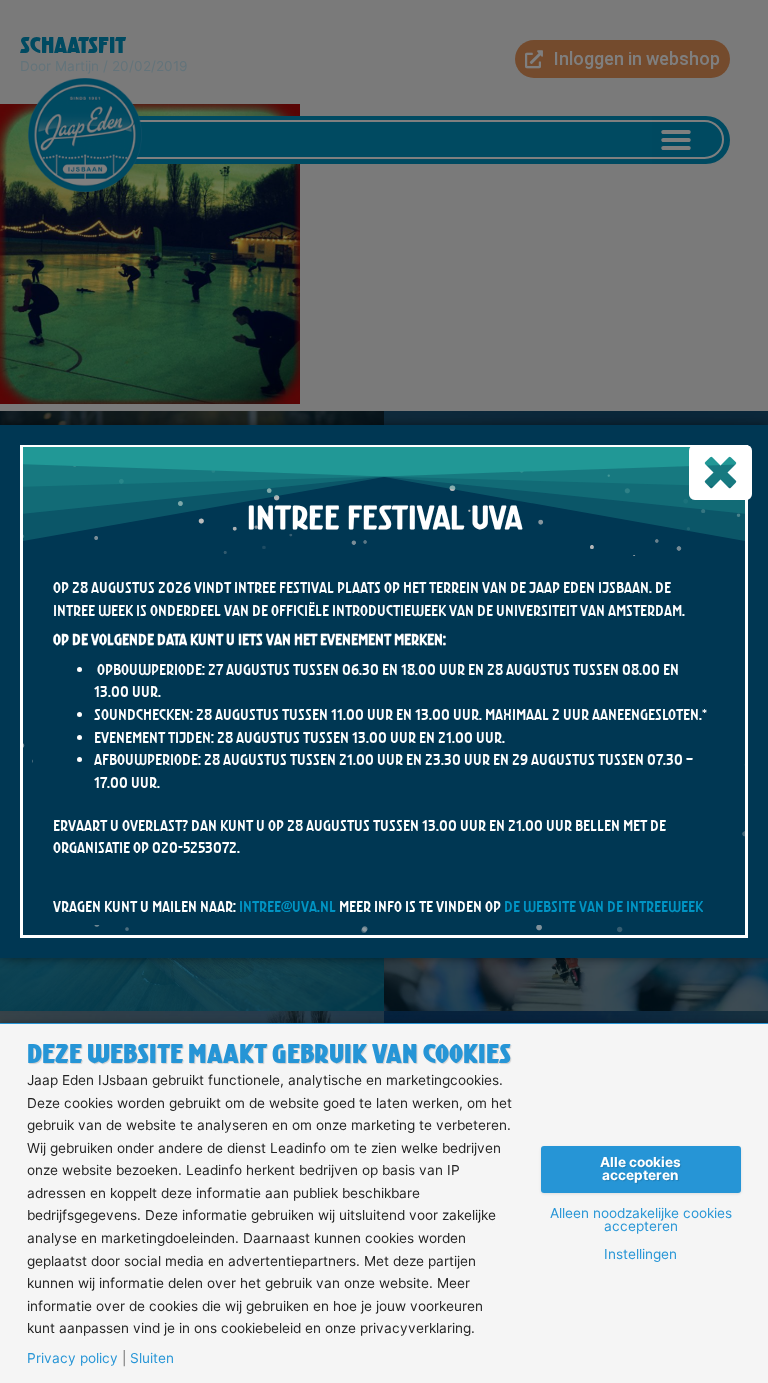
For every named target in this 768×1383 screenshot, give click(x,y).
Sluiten (152, 1359)
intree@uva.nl (287, 906)
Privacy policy (72, 1359)
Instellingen (640, 1255)
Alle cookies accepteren (640, 1169)
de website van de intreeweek (603, 906)
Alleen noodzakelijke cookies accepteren (641, 1220)
